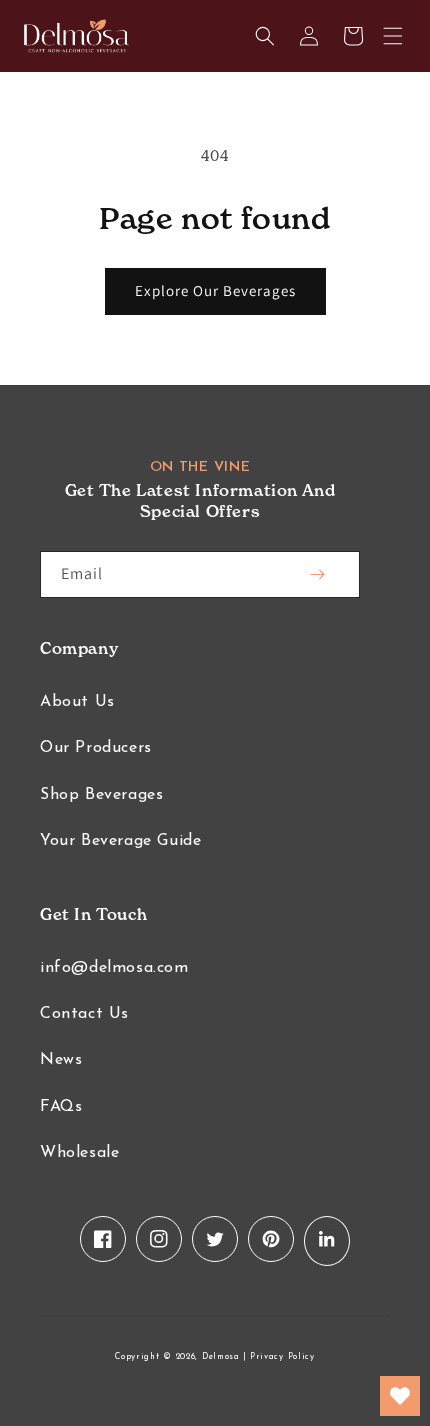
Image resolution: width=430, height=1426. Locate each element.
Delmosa (221, 1357)
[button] (393, 36)
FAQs (61, 1107)
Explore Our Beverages (215, 290)
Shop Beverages (101, 795)
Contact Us (84, 1014)
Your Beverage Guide (120, 841)
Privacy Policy (282, 1357)
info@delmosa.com (114, 968)
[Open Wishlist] (400, 1396)
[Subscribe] (317, 574)
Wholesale (79, 1153)
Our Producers (96, 748)
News (61, 1060)
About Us (77, 702)
